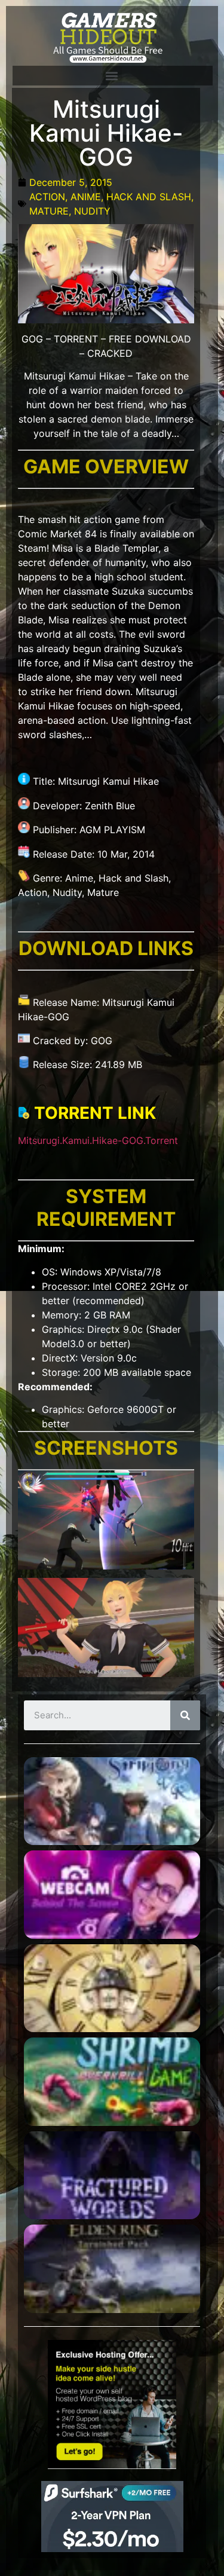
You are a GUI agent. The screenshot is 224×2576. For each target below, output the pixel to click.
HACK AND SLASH (149, 197)
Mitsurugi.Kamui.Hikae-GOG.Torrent (98, 1140)
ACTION (47, 197)
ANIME (86, 197)
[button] (112, 76)
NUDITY (92, 211)
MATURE (49, 211)
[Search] (185, 1715)
